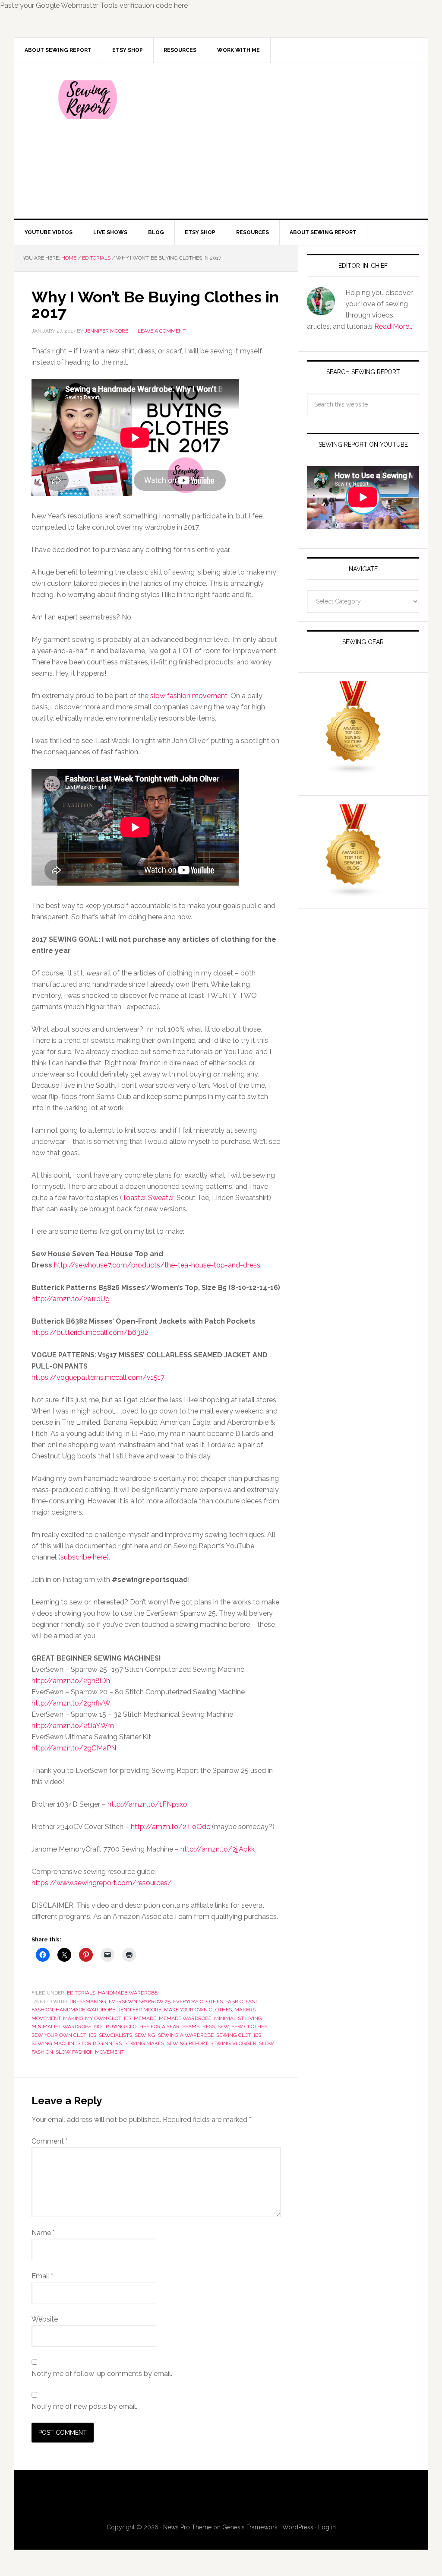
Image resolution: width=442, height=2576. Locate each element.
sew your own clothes (64, 2035)
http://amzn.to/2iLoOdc (170, 1827)
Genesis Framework (250, 2527)
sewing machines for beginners (77, 2043)
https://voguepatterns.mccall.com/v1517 (98, 1377)
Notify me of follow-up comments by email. (102, 2374)
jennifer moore (140, 2010)
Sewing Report (88, 100)
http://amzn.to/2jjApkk (218, 1849)
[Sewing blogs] (354, 894)
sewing (145, 2035)
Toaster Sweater (148, 1198)
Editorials (81, 1993)
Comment (50, 2141)
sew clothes (249, 2026)
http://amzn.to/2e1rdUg (71, 1299)
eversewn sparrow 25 (140, 2001)
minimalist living (238, 2018)
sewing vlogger (233, 2043)
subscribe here (84, 1557)
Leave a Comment (162, 331)
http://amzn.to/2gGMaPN (74, 1748)
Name (43, 2233)
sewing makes (144, 2043)
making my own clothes (97, 2018)
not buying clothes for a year (137, 2026)
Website (45, 2319)
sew (223, 2026)
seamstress (199, 2026)
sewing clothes (239, 2035)
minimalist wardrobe (62, 2026)
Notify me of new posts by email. (84, 2406)
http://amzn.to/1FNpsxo (147, 1804)
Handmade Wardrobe (128, 1993)
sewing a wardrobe (186, 2035)
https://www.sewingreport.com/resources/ (102, 1883)
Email (42, 2276)
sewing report (187, 2043)
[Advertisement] (285, 141)
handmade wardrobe (85, 2010)
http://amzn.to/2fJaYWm (73, 1726)
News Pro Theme (187, 2527)
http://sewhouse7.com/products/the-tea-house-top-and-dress (157, 1265)
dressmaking (88, 2001)
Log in (327, 2527)
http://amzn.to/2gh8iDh (71, 1681)
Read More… (393, 326)
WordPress (298, 2527)
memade (145, 2018)
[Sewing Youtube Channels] (354, 770)
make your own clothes (198, 2010)
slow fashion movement (189, 696)
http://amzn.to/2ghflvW (71, 1703)
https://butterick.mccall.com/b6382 (90, 1332)
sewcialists (115, 2035)
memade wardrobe (185, 2018)
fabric (234, 2001)
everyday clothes (198, 2001)
